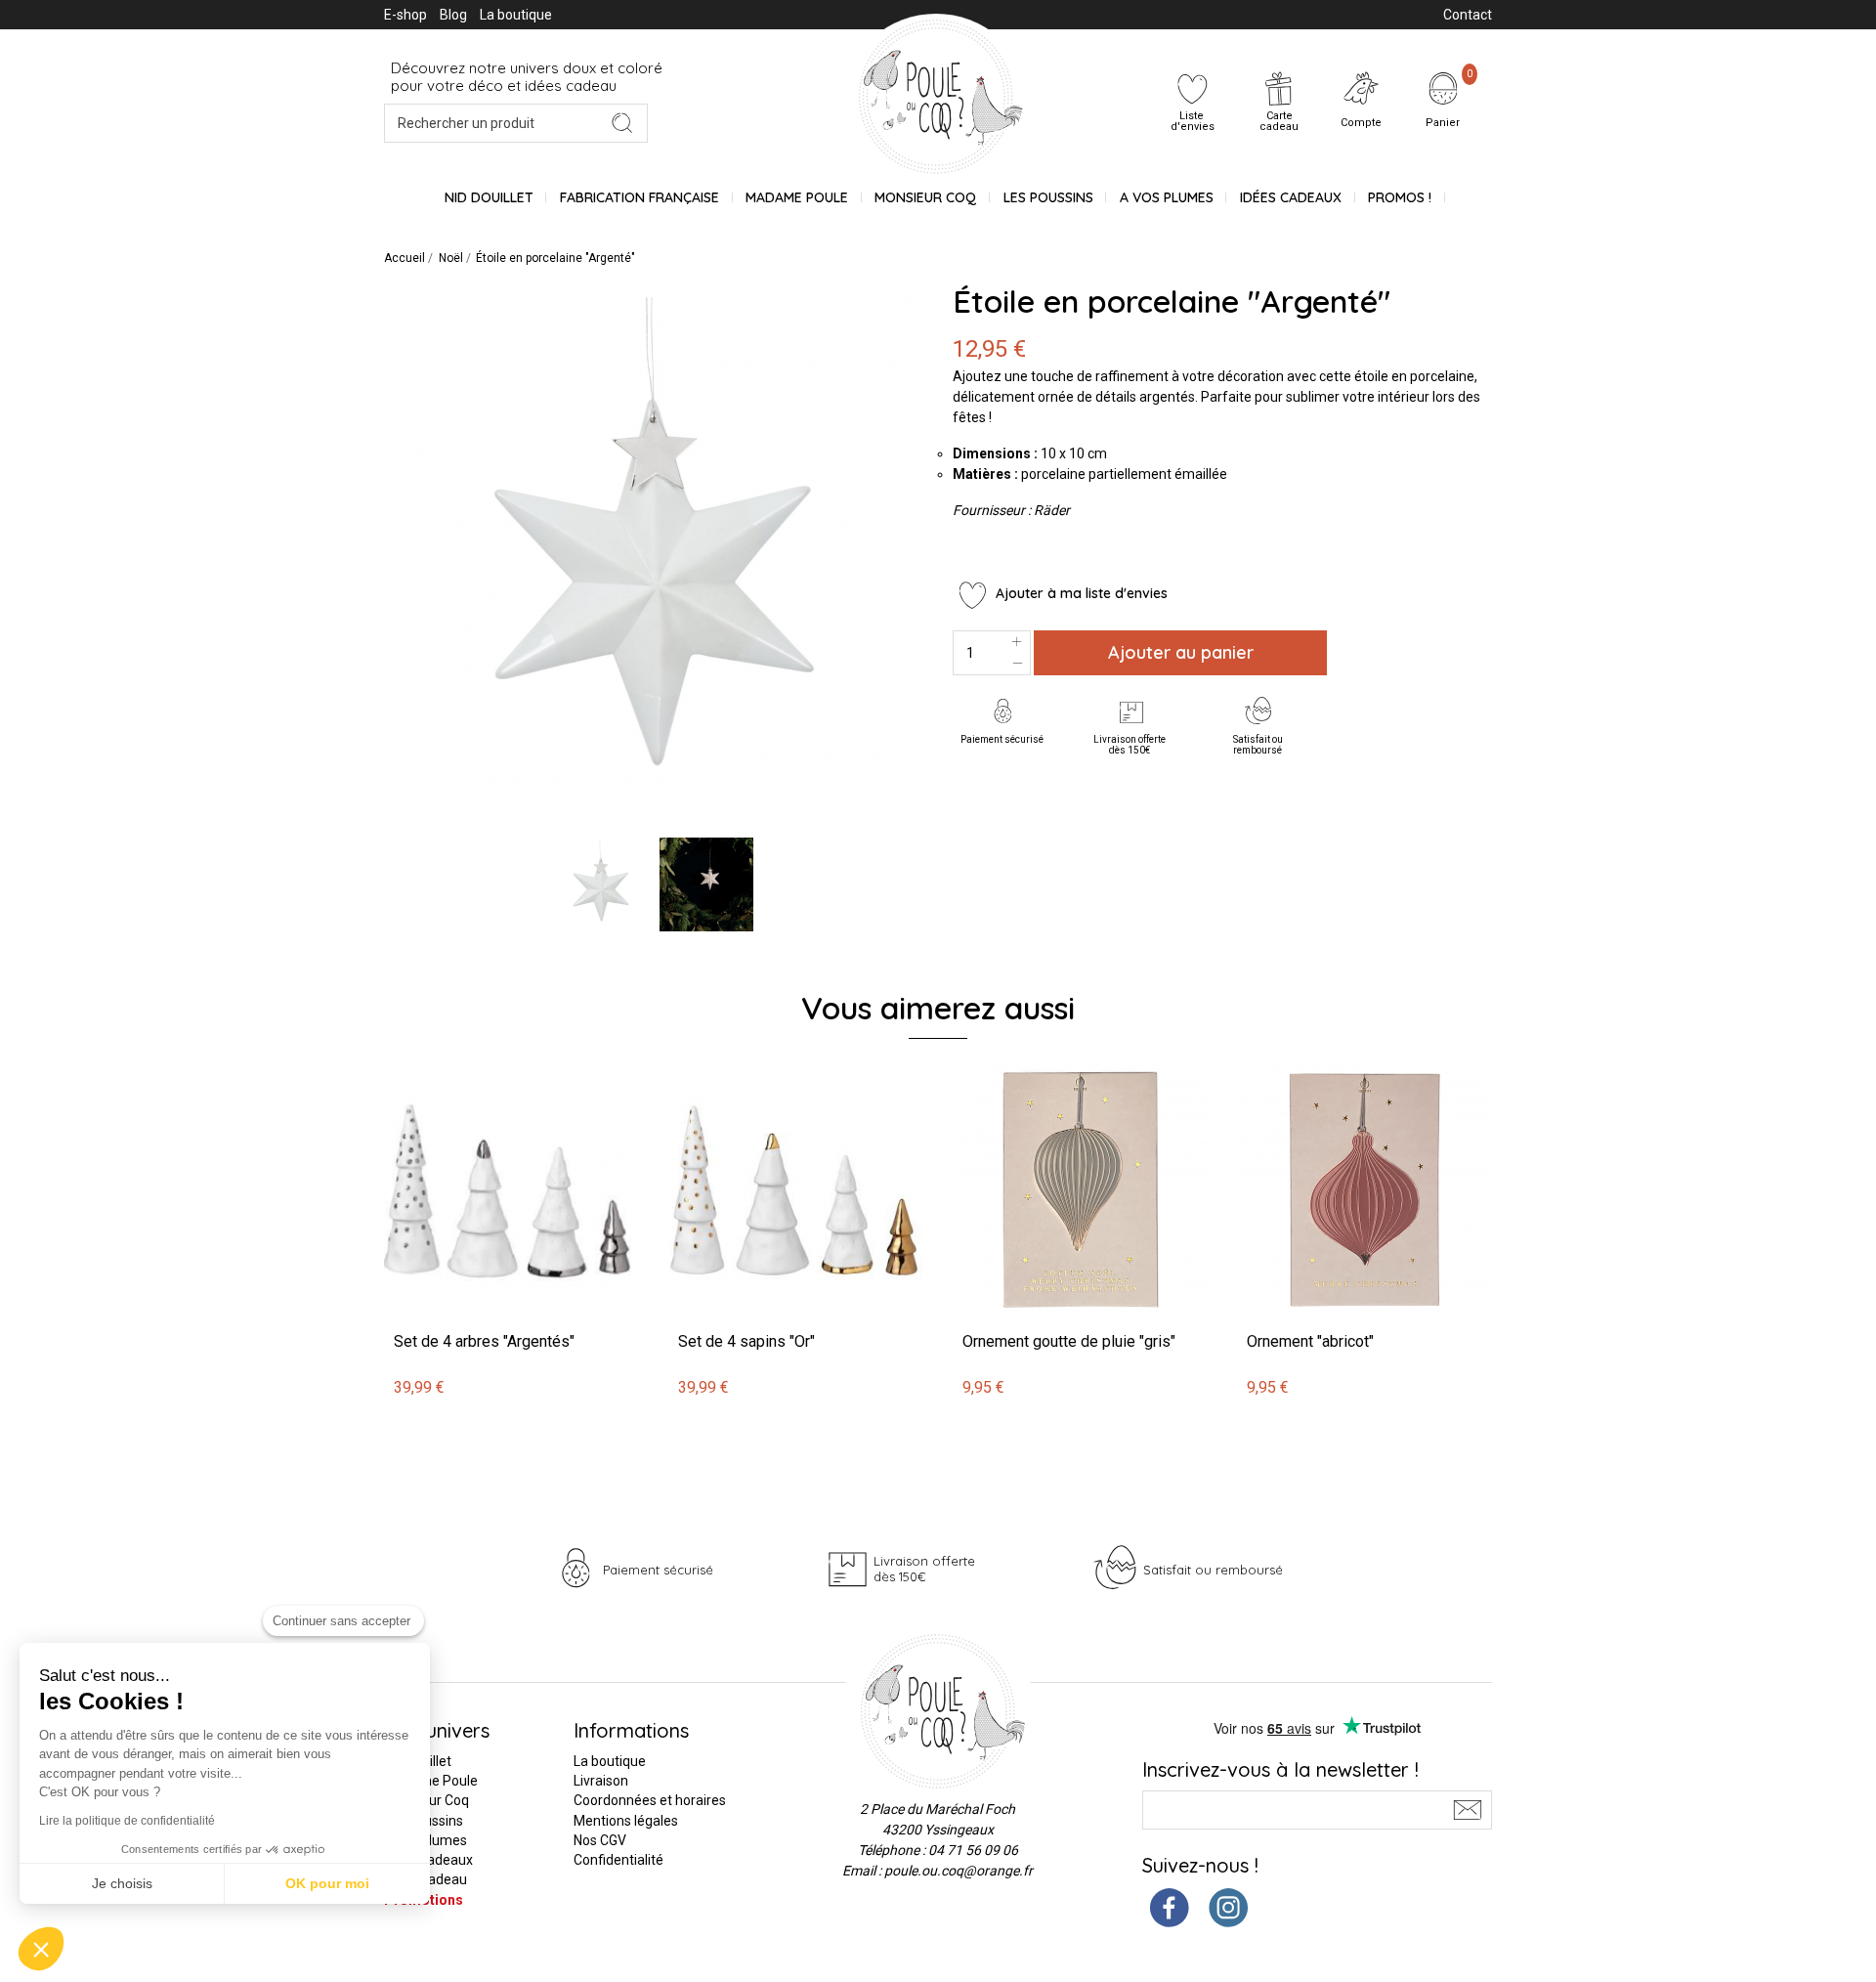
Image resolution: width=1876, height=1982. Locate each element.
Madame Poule (797, 197)
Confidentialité (618, 1860)
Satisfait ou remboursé (1258, 745)
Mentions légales (626, 1821)
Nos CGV (600, 1840)
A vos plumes (1167, 197)
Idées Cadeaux (1291, 197)
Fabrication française (640, 197)
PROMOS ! (1400, 197)
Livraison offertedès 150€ (1130, 745)
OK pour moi (327, 1883)
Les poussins (1048, 197)
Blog (453, 15)
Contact (1468, 15)
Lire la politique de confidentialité (127, 1821)
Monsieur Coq (925, 197)
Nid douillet (489, 197)
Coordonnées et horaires (650, 1800)
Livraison (601, 1781)
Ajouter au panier (1181, 652)
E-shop (405, 15)
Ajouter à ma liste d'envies (1080, 593)
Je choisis (122, 1883)
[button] (41, 1949)
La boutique (516, 15)
